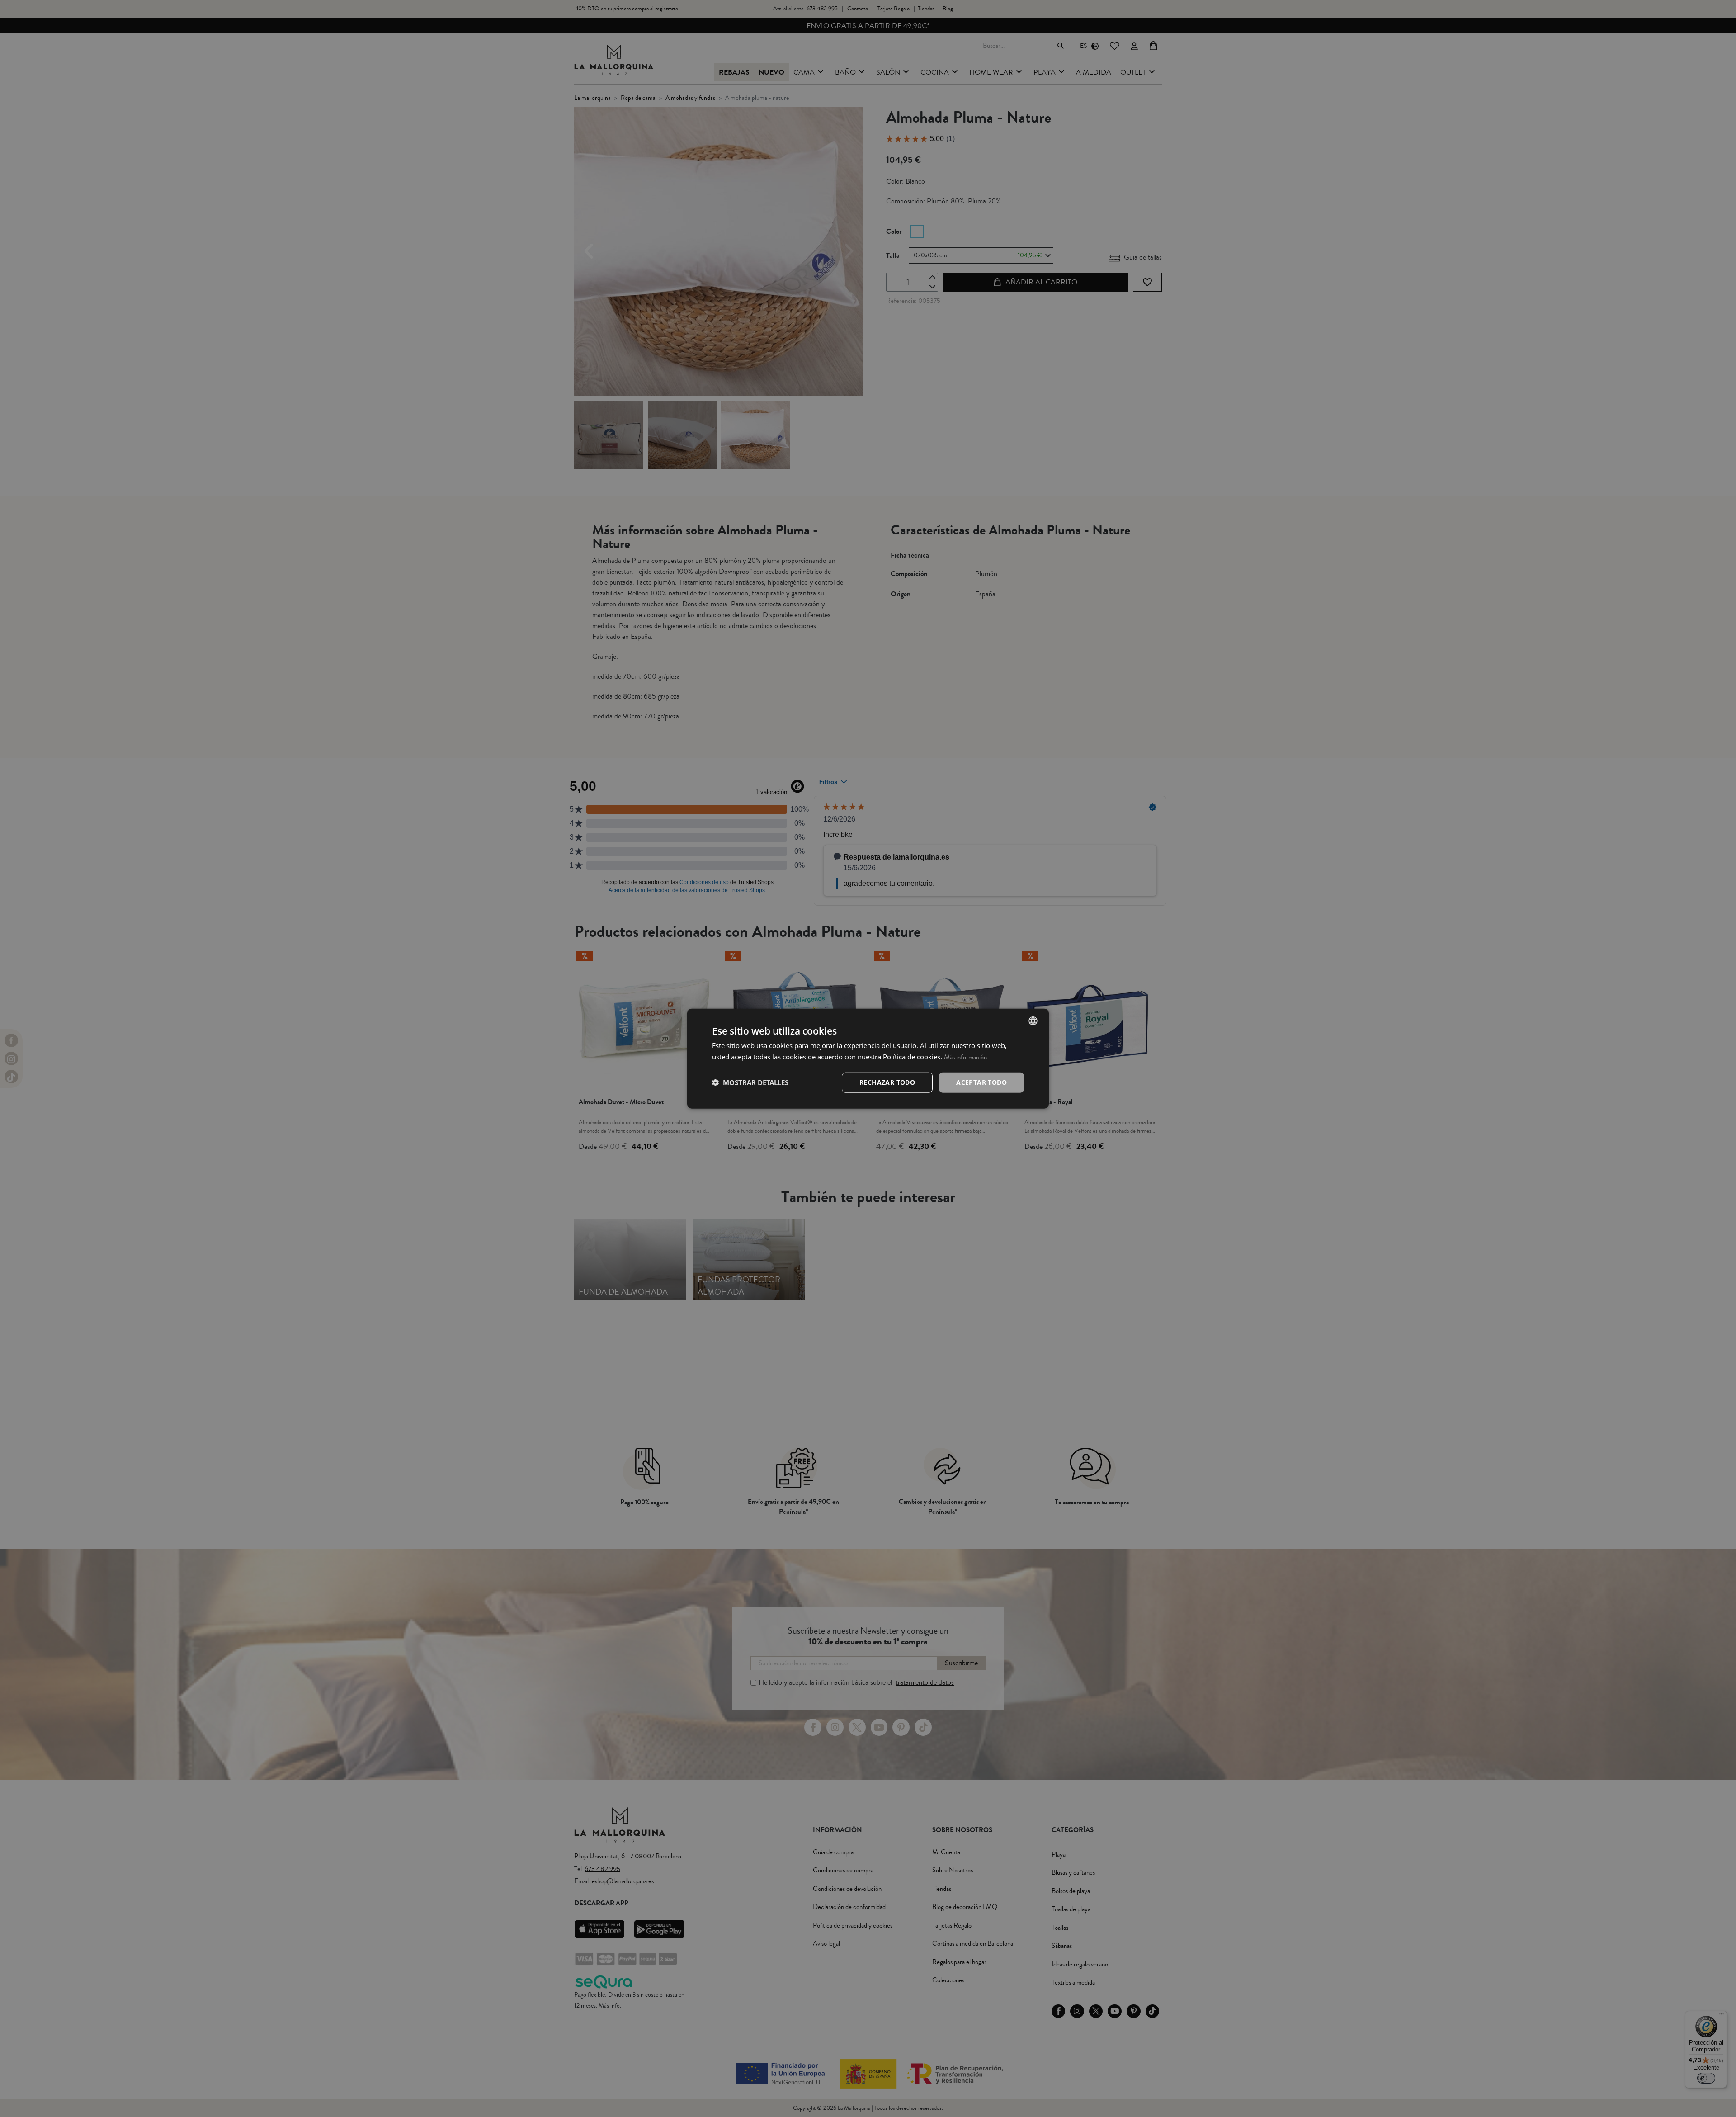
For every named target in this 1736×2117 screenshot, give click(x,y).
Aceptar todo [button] (981, 1082)
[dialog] (868, 1059)
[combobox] (1033, 1021)
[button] (750, 1082)
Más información (965, 1057)
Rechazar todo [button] (887, 1082)
